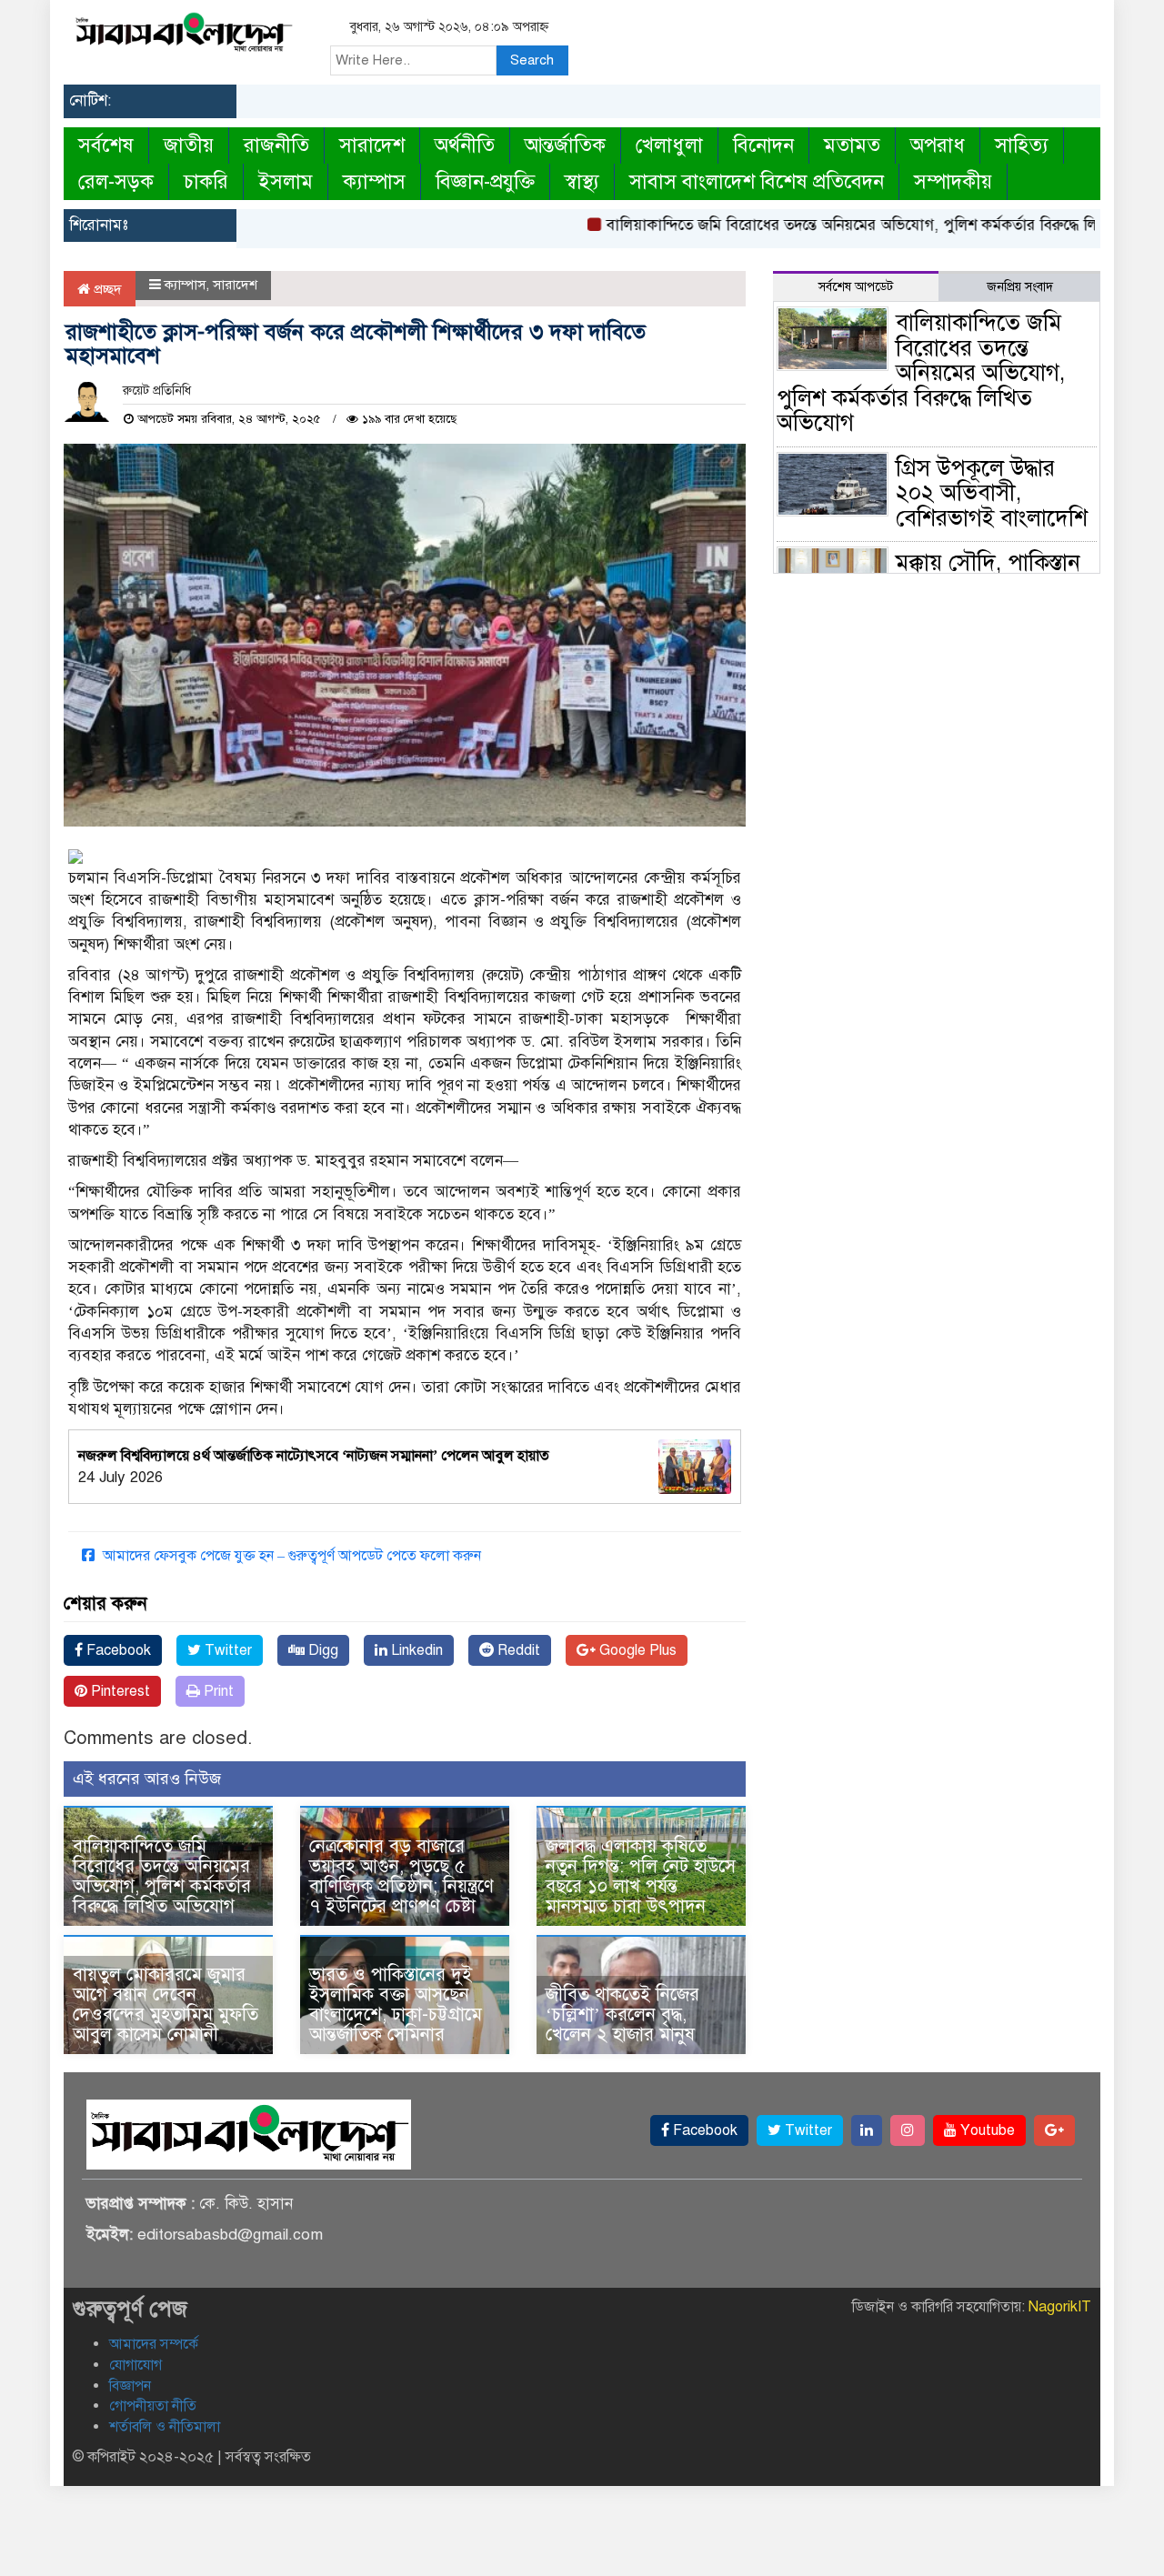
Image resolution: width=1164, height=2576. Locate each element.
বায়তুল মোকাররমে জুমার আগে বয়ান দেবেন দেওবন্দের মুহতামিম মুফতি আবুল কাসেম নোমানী (166, 2005)
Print (217, 1691)
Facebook (117, 1650)
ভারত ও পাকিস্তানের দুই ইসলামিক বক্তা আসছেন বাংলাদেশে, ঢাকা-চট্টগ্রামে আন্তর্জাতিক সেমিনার (396, 2005)
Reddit (517, 1650)
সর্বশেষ (106, 145)
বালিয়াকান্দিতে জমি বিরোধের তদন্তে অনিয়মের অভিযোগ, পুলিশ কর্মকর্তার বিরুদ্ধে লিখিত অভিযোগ (855, 225)
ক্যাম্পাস (374, 181)
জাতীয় (189, 145)
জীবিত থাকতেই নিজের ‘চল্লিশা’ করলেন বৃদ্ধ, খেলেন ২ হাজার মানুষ (622, 2015)
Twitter (226, 1650)
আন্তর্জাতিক (565, 145)
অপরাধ (938, 145)
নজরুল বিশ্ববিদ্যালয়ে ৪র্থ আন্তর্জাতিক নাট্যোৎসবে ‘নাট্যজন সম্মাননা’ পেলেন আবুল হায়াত (314, 1456)
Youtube (986, 2130)
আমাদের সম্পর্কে (154, 2344)
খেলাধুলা (669, 145)
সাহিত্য (1022, 145)
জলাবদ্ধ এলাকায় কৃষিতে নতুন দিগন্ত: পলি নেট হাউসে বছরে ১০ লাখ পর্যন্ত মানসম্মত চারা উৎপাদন (641, 1876)
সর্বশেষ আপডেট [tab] (856, 287)
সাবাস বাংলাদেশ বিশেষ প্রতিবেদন (757, 181)
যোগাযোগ (135, 2365)
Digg (321, 1650)
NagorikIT (1060, 2307)
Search (532, 60)
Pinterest (119, 1691)
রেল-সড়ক (116, 181)
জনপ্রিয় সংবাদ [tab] (1020, 287)
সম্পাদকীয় (953, 181)
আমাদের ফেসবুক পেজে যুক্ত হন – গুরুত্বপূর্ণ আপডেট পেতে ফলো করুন (290, 1556)
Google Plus (636, 1650)
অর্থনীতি (465, 145)
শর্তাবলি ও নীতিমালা (165, 2427)
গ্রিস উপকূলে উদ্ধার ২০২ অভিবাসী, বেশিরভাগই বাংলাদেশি (992, 493)
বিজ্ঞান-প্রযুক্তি (485, 181)
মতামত (852, 145)
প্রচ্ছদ (106, 289)
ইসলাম (286, 181)
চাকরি (206, 181)
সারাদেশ (372, 145)
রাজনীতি (276, 145)
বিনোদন (763, 145)
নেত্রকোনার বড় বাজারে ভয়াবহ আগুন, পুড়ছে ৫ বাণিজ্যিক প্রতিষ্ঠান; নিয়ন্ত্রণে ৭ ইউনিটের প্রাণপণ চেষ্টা (401, 1876)
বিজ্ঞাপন (130, 2386)
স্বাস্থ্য (582, 181)
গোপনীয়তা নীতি (153, 2406)
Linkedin (415, 1650)
